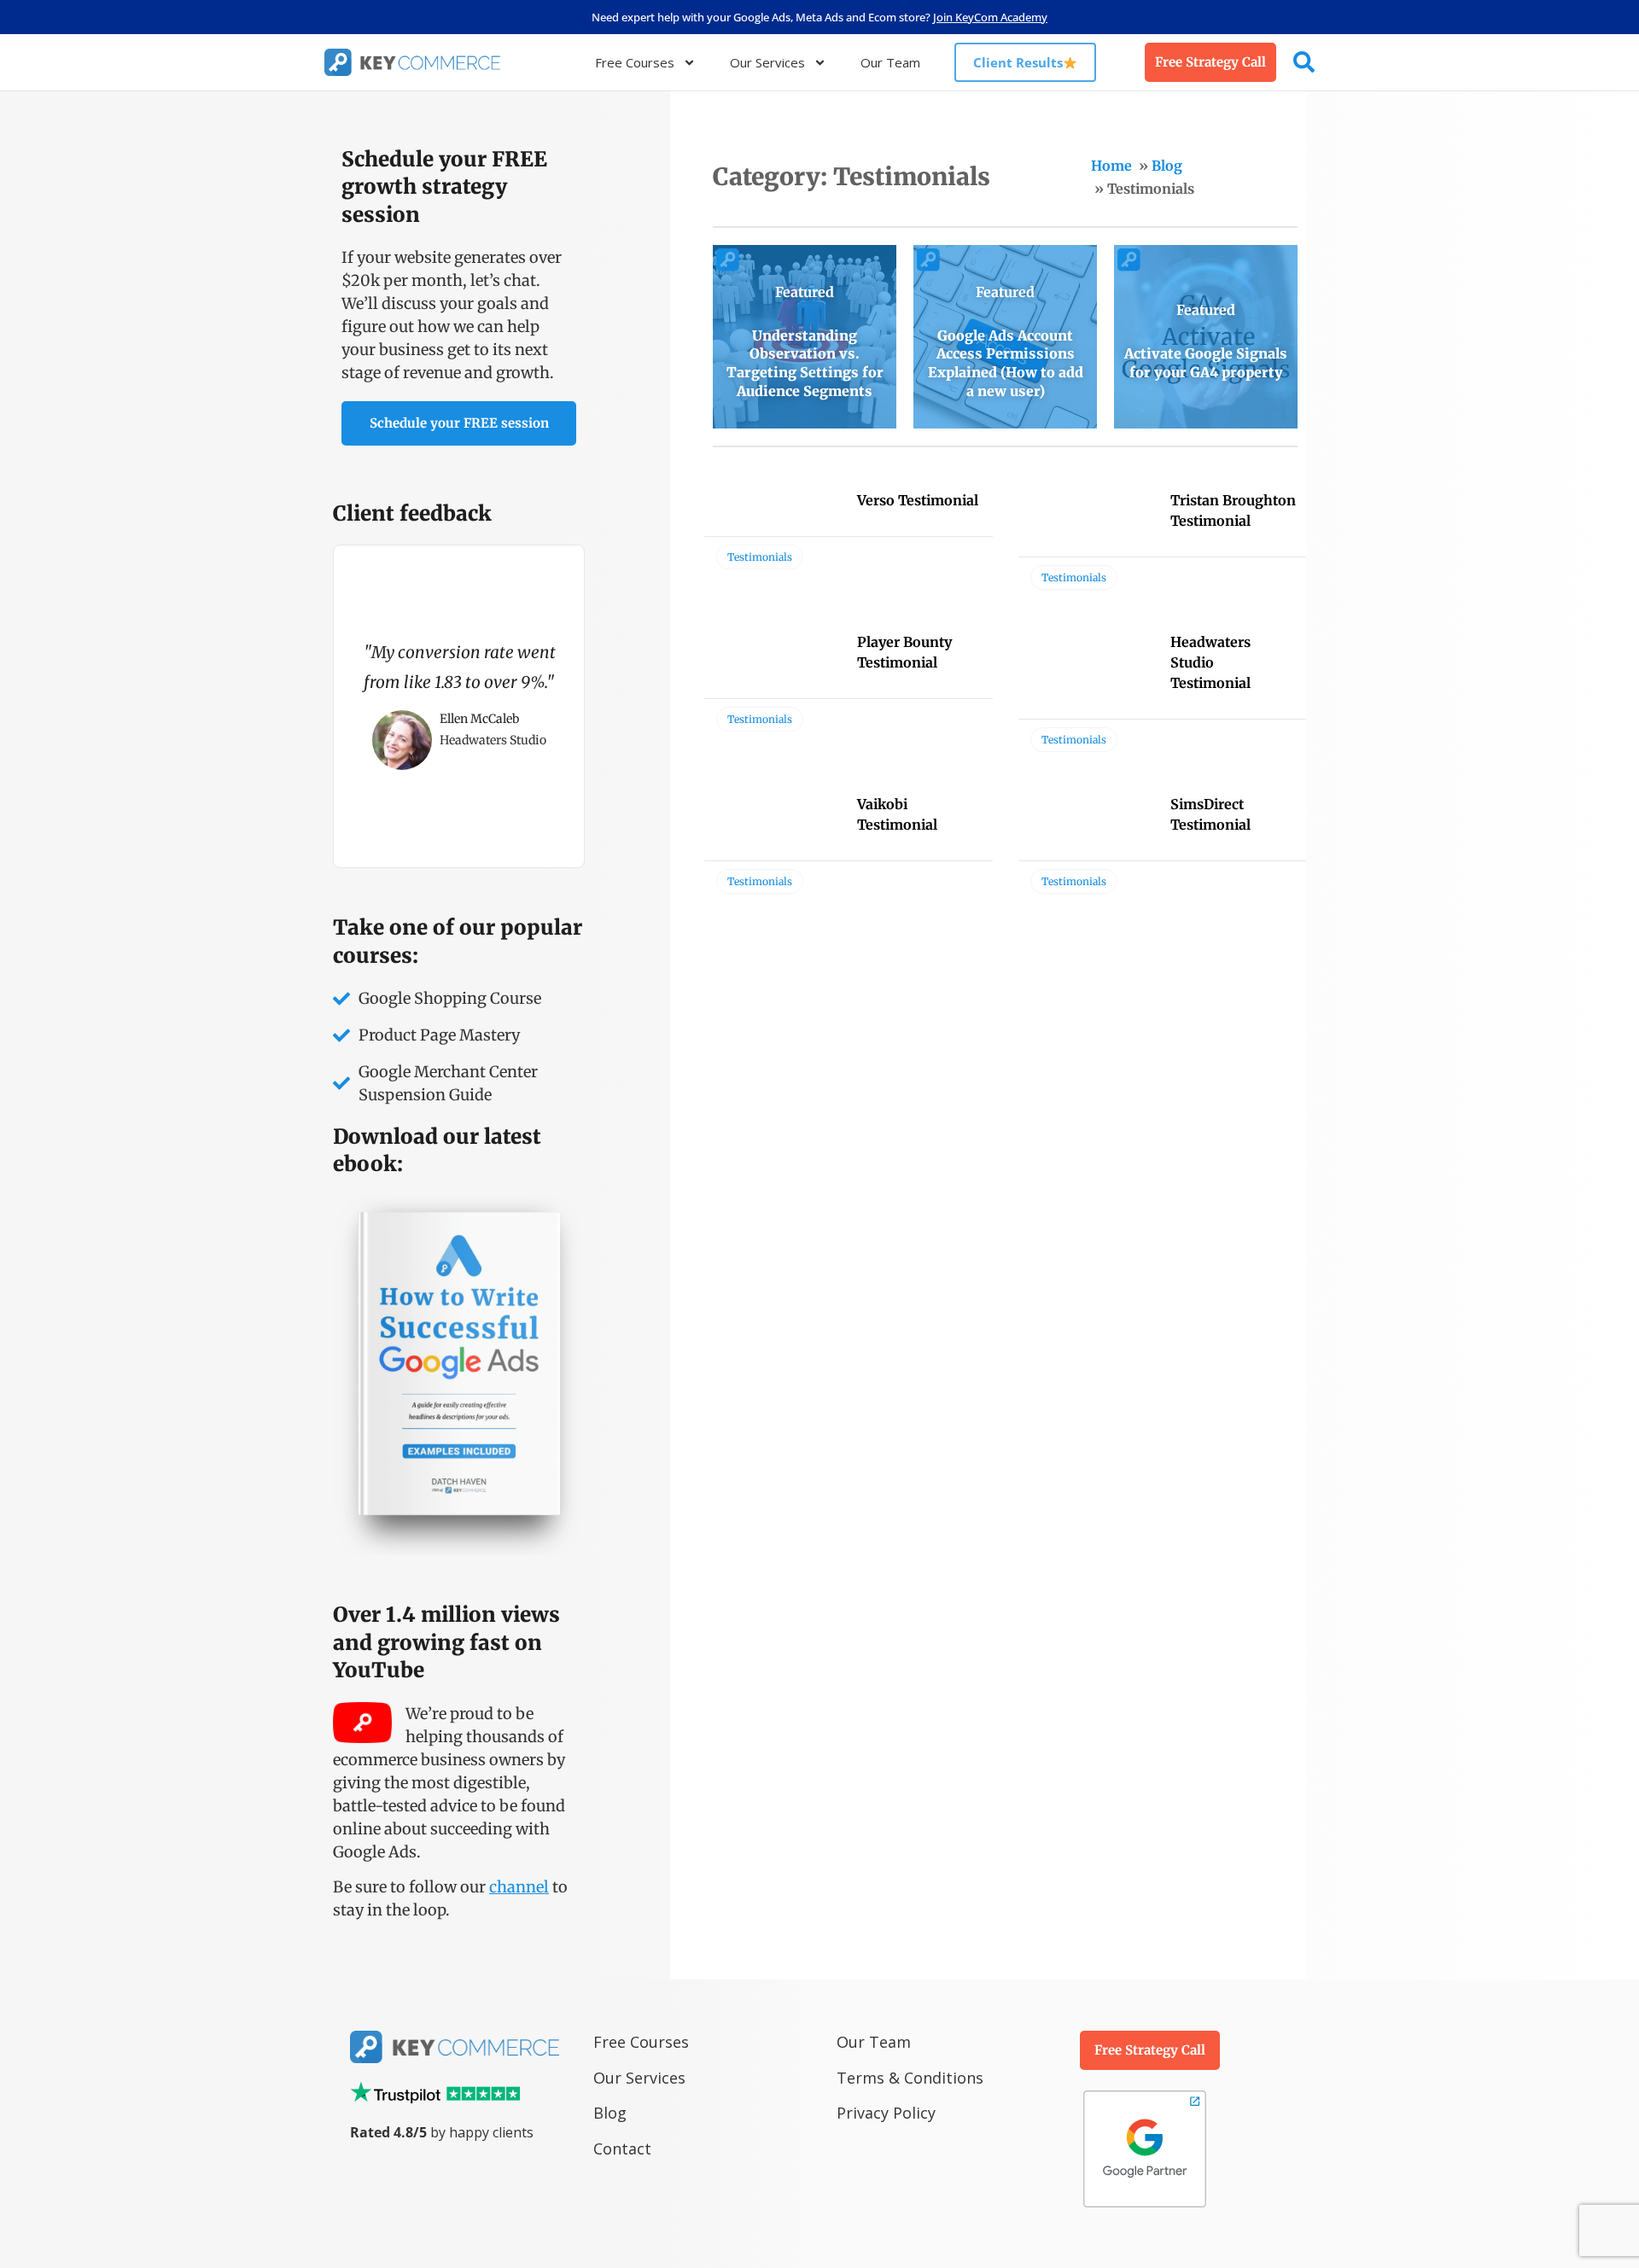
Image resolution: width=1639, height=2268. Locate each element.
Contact (622, 2148)
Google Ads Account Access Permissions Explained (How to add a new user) (1006, 363)
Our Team (890, 62)
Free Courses (635, 62)
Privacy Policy (886, 2113)
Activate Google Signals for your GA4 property (1206, 363)
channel (519, 1887)
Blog (1167, 166)
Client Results (1018, 62)
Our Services (767, 62)
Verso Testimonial (918, 500)
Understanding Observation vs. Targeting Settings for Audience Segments (805, 363)
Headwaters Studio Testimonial (1210, 662)
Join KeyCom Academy (990, 17)
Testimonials (760, 557)
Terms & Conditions (910, 2078)
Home (1111, 166)
